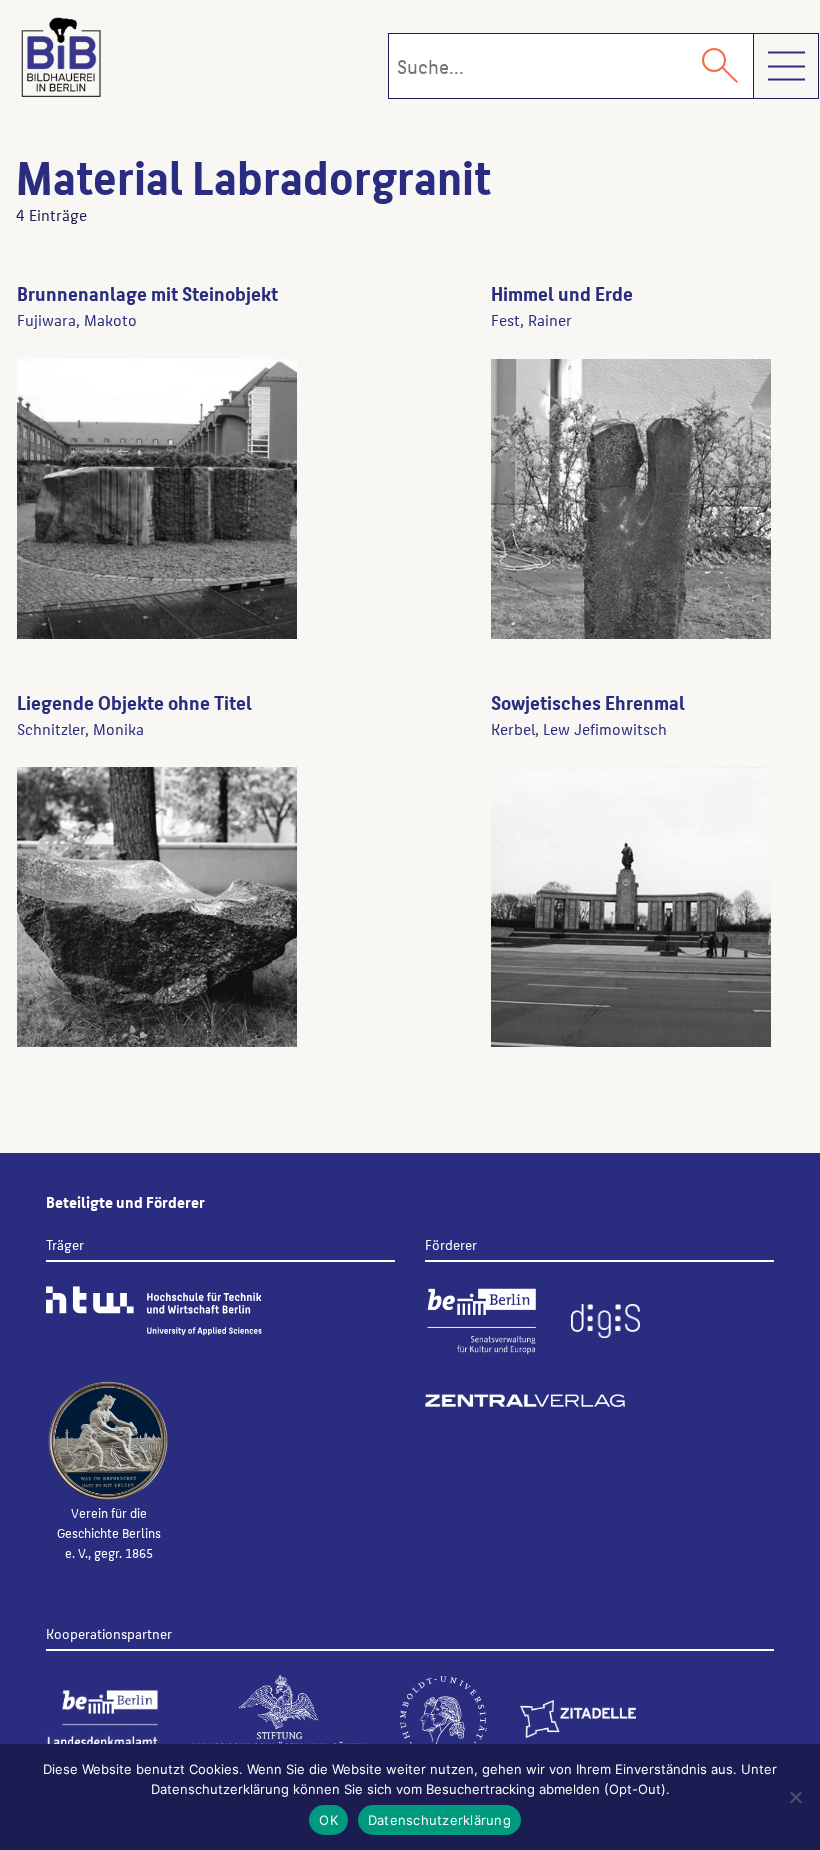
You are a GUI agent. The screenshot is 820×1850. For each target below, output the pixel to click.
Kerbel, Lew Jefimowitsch (579, 728)
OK (328, 1820)
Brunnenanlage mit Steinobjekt (147, 293)
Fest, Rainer (531, 319)
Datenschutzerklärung (439, 1820)
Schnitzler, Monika (80, 728)
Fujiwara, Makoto (77, 319)
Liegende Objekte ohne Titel (134, 702)
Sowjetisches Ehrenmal (588, 702)
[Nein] (795, 1797)
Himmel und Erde (562, 293)
